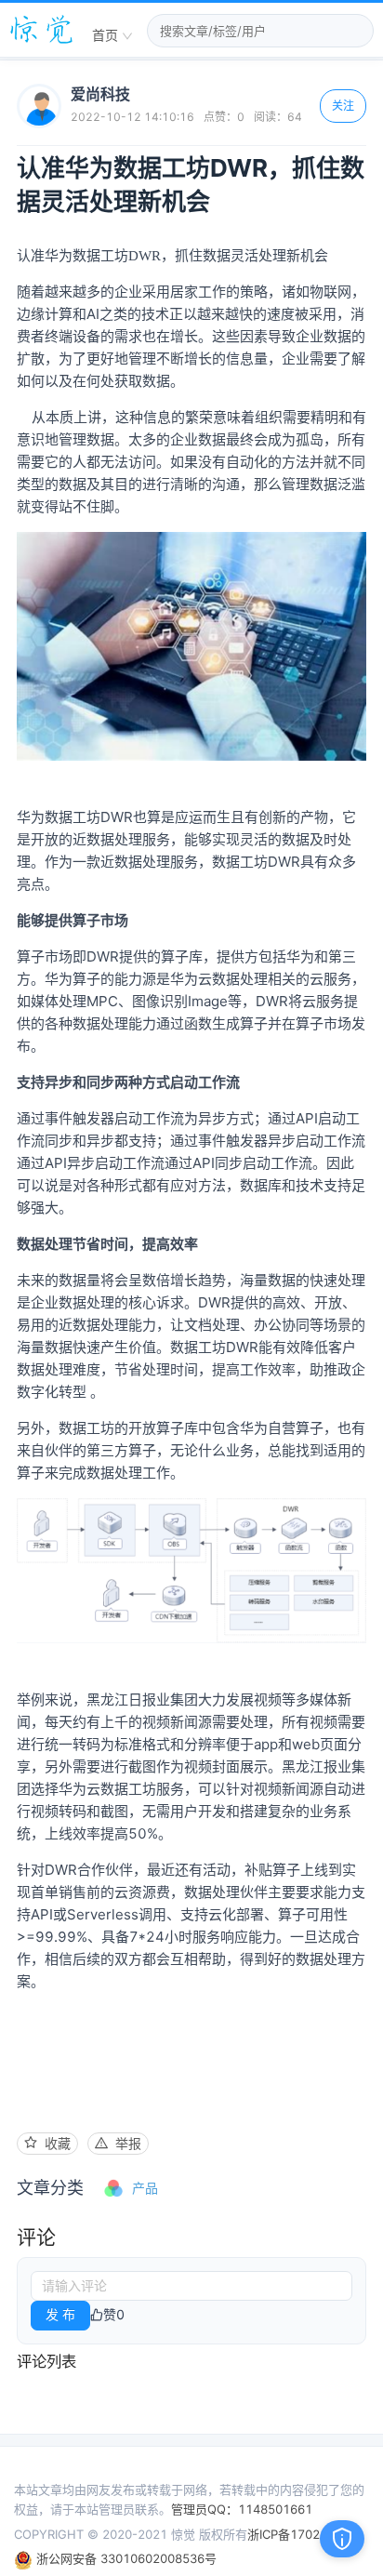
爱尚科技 (100, 94)
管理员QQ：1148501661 (242, 2509)
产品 (145, 2188)
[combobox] (112, 36)
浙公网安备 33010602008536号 (125, 2558)
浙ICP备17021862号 (304, 2534)
